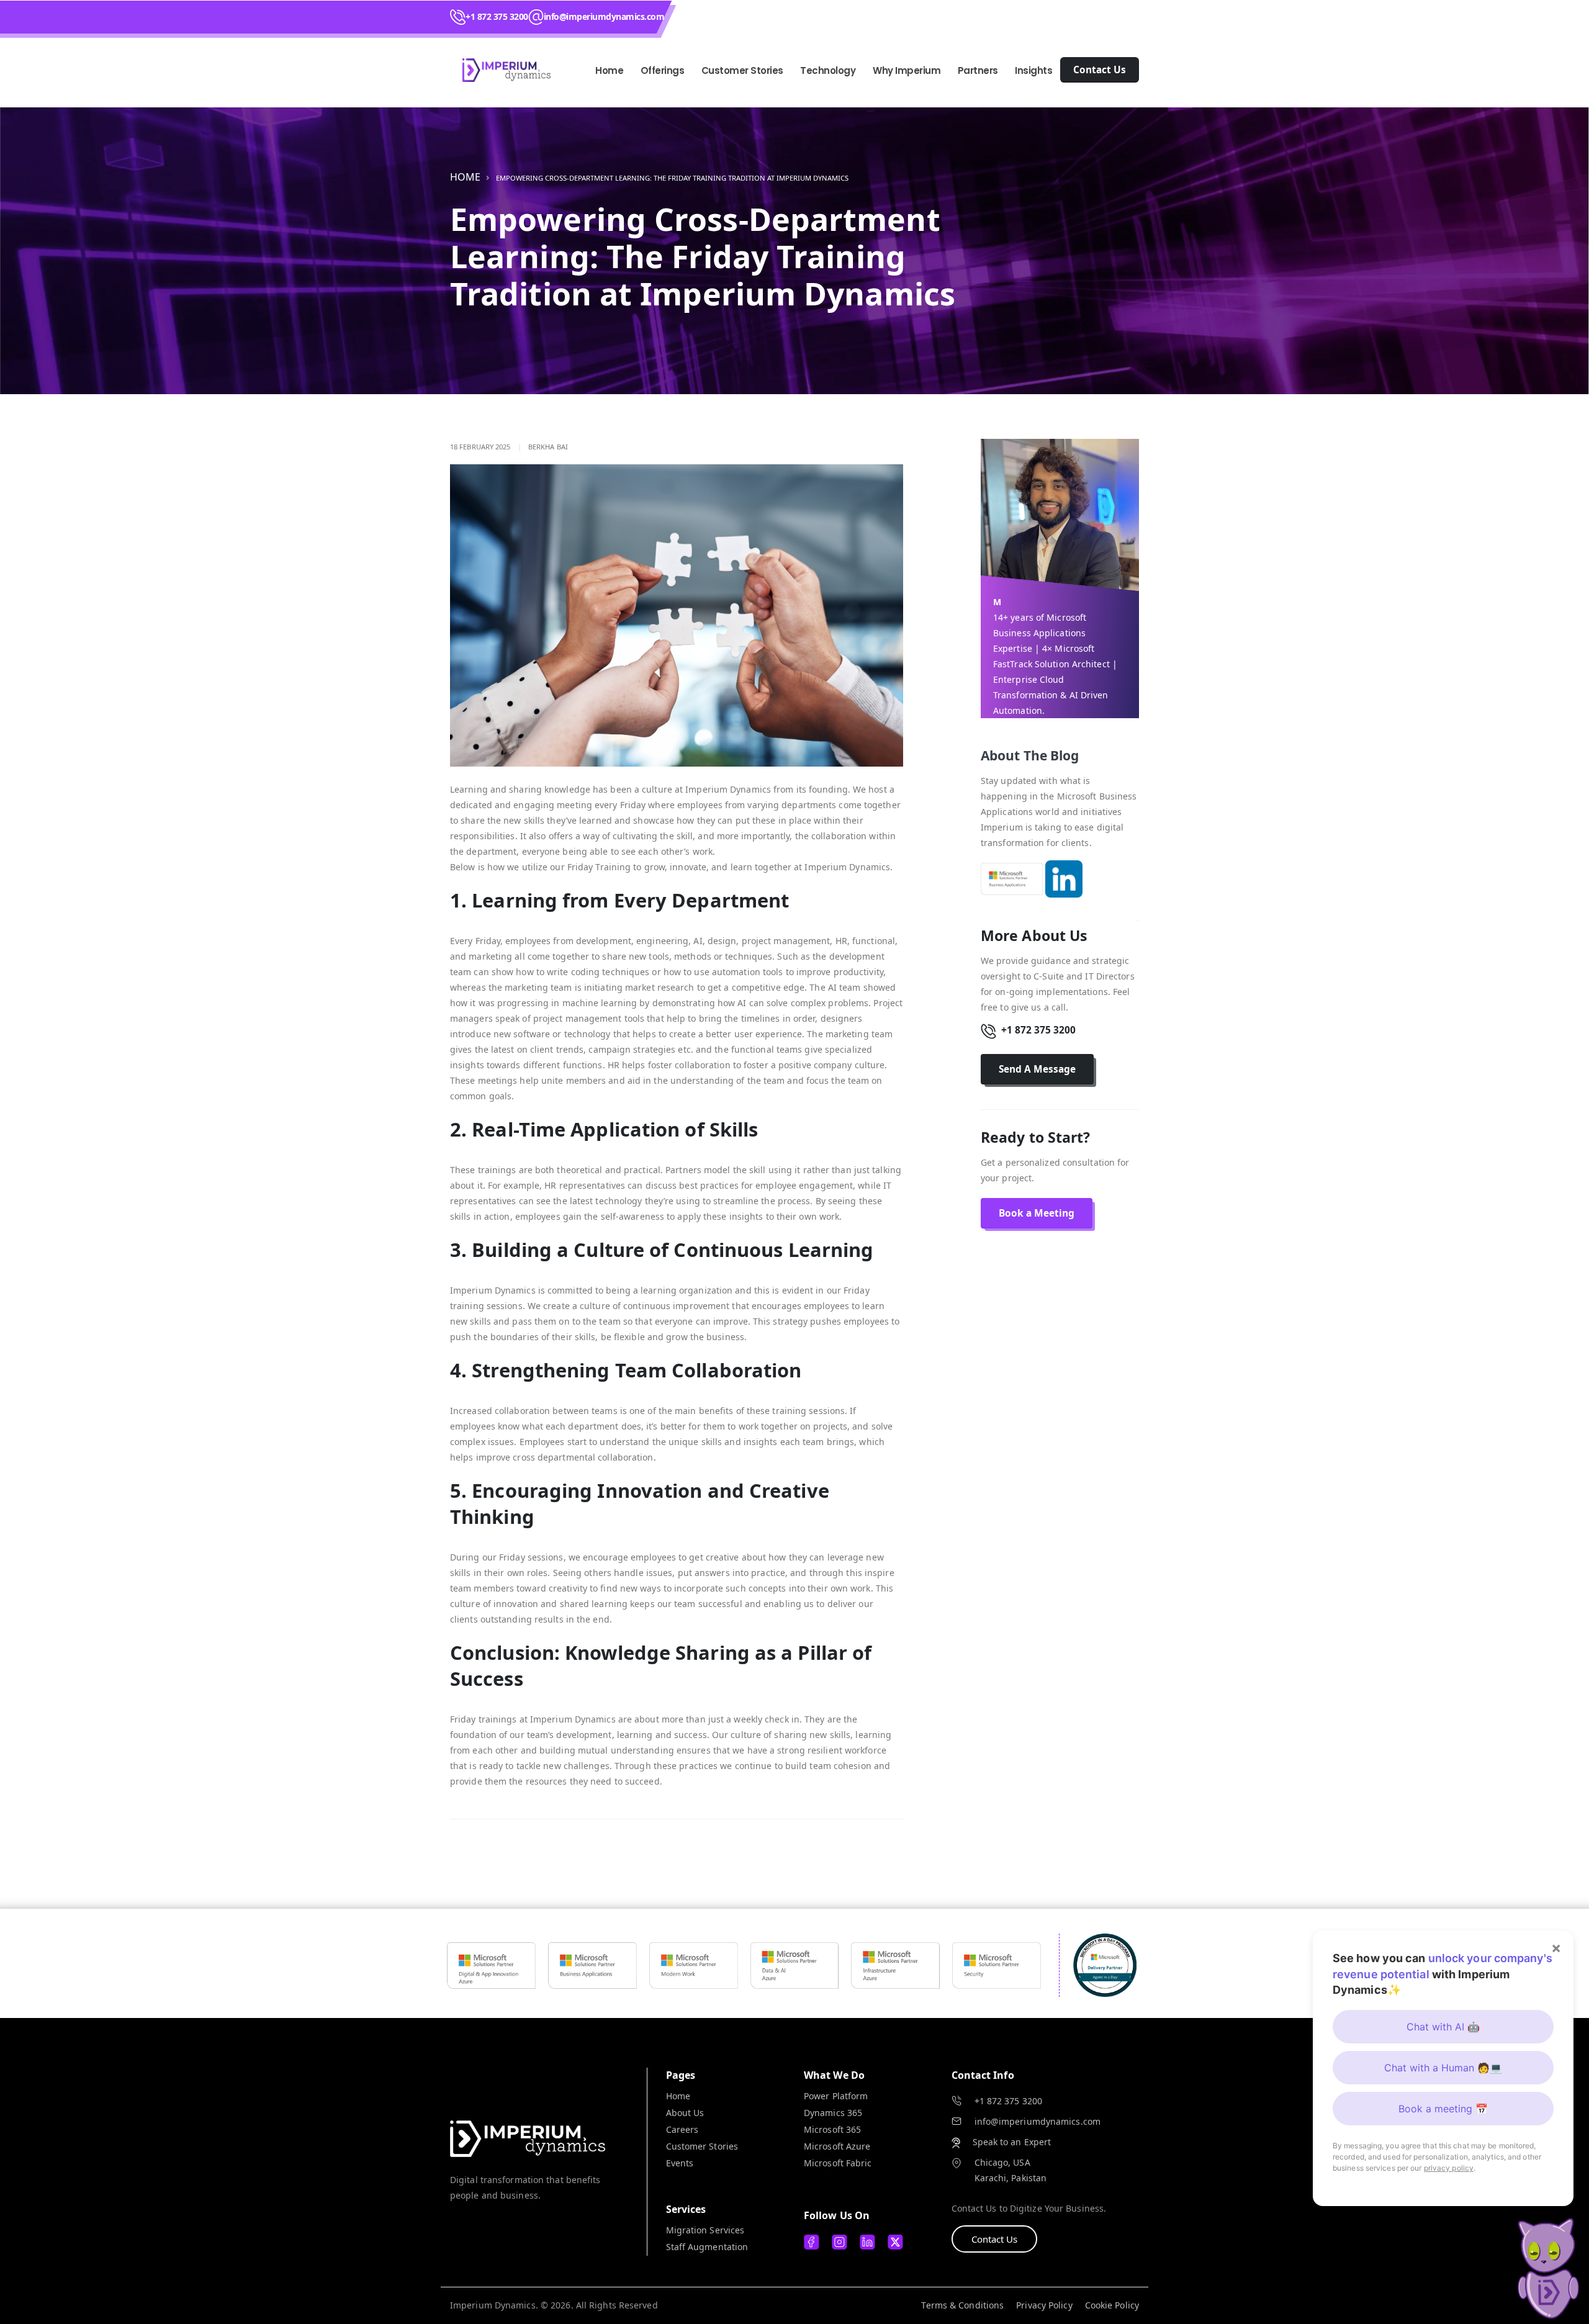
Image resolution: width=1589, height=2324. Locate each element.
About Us (685, 2113)
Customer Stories (702, 2146)
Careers (682, 2129)
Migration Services (705, 2230)
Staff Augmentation (707, 2247)
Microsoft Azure (837, 2146)
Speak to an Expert (1012, 2142)
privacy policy (1449, 2168)
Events (680, 2163)
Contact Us (994, 2239)
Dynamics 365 (833, 2113)
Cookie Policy (1112, 2305)
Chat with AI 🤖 (1443, 2027)
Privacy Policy (1044, 2305)
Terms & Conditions (962, 2305)
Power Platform (836, 2096)
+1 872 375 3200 (497, 16)
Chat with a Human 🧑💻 (1443, 2068)
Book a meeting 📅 (1443, 2109)
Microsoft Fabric (838, 2163)
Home (609, 70)
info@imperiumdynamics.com (604, 16)
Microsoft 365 (832, 2129)
